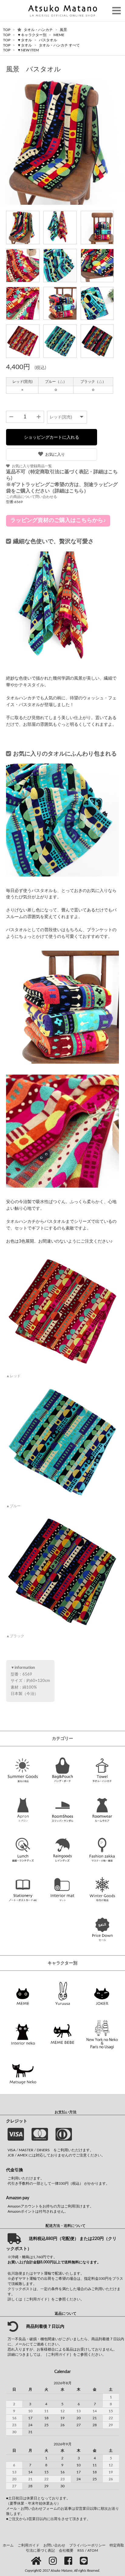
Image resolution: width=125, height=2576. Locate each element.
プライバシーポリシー (87, 2545)
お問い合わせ (54, 2545)
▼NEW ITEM (28, 50)
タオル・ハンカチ (39, 30)
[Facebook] (69, 2561)
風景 (63, 30)
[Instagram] (54, 2561)
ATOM (93, 2550)
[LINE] (85, 2561)
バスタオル (48, 40)
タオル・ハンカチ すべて (59, 45)
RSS (81, 2550)
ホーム (8, 2545)
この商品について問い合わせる (32, 497)
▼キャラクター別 (32, 35)
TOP (7, 30)
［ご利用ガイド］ (37, 2299)
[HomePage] (37, 2561)
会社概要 (66, 2550)
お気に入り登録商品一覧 (32, 466)
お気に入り (55, 454)
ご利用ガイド (29, 2545)
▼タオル (25, 40)
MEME (59, 35)
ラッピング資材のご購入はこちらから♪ (58, 520)
